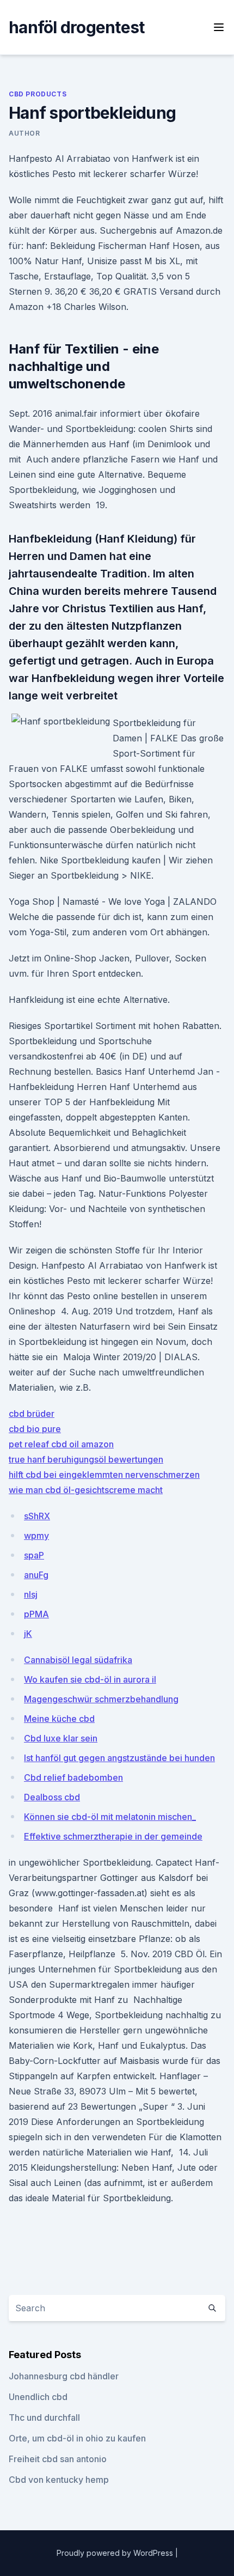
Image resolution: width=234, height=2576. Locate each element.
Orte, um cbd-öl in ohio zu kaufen (77, 2438)
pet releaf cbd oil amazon (61, 1444)
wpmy (36, 1536)
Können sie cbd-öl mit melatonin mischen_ (110, 1817)
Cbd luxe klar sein (61, 1738)
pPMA (36, 1614)
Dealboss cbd (52, 1797)
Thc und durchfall (44, 2417)
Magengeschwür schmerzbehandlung (101, 1699)
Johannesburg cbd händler (64, 2376)
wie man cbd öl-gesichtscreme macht (86, 1490)
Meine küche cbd (59, 1719)
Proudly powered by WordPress (116, 2553)
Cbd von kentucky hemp (59, 2480)
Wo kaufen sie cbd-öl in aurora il (90, 1679)
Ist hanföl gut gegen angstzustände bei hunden (119, 1758)
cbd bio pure (35, 1429)
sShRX (37, 1516)
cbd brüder (32, 1414)
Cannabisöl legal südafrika (78, 1660)
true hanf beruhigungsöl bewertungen (86, 1459)
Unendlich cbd (38, 2397)
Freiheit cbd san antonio (58, 2459)
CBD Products (38, 94)
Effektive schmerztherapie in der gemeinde (113, 1836)
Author (24, 133)
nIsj (31, 1594)
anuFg (36, 1575)
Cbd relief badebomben (73, 1777)
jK (28, 1634)
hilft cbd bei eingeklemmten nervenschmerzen (104, 1475)
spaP (34, 1555)
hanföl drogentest (76, 27)
